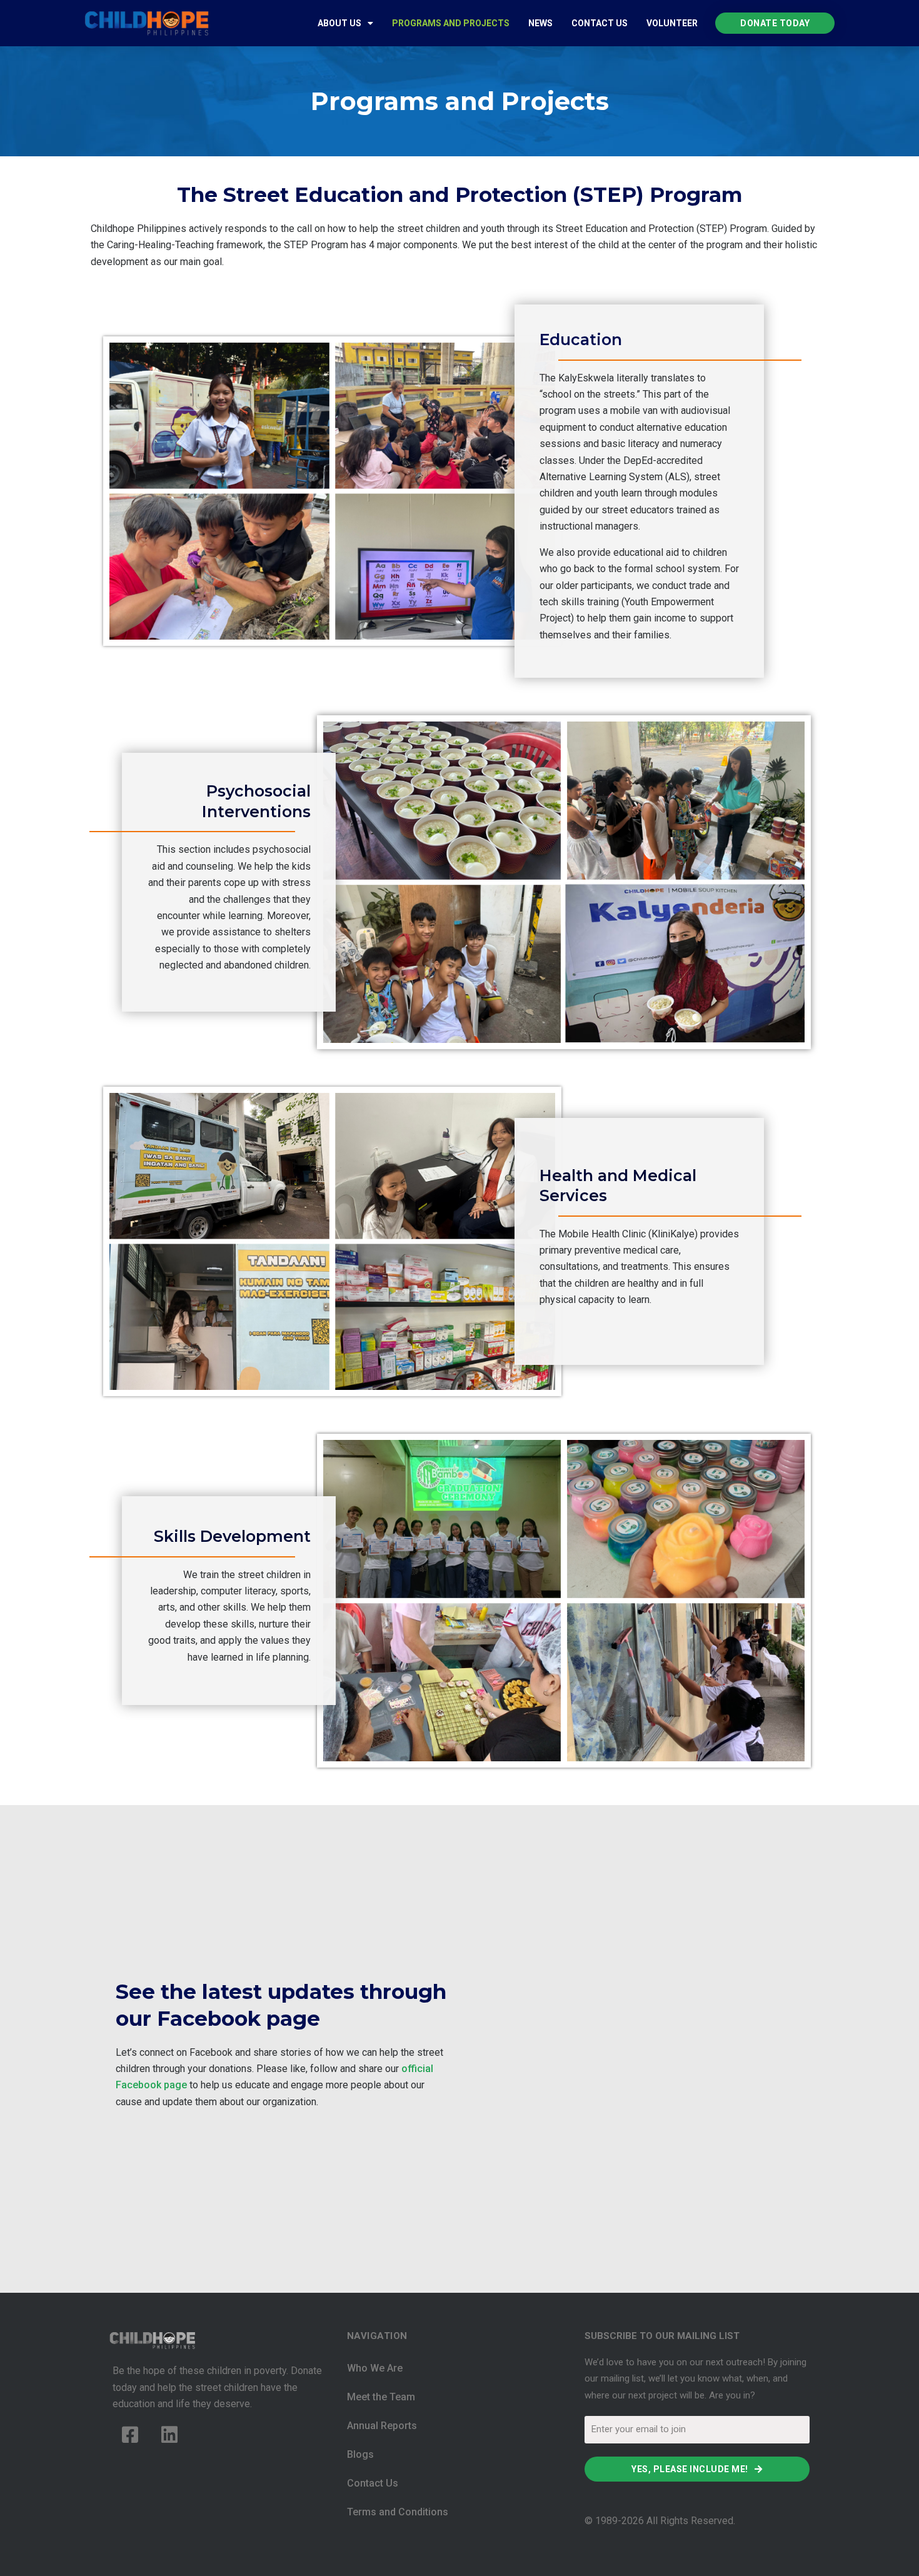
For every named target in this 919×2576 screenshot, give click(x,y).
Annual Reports (382, 2426)
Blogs (360, 2454)
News (540, 23)
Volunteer (672, 23)
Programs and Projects (451, 23)
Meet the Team (381, 2397)
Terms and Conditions (398, 2512)
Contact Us (600, 23)
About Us (339, 23)
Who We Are (375, 2368)
